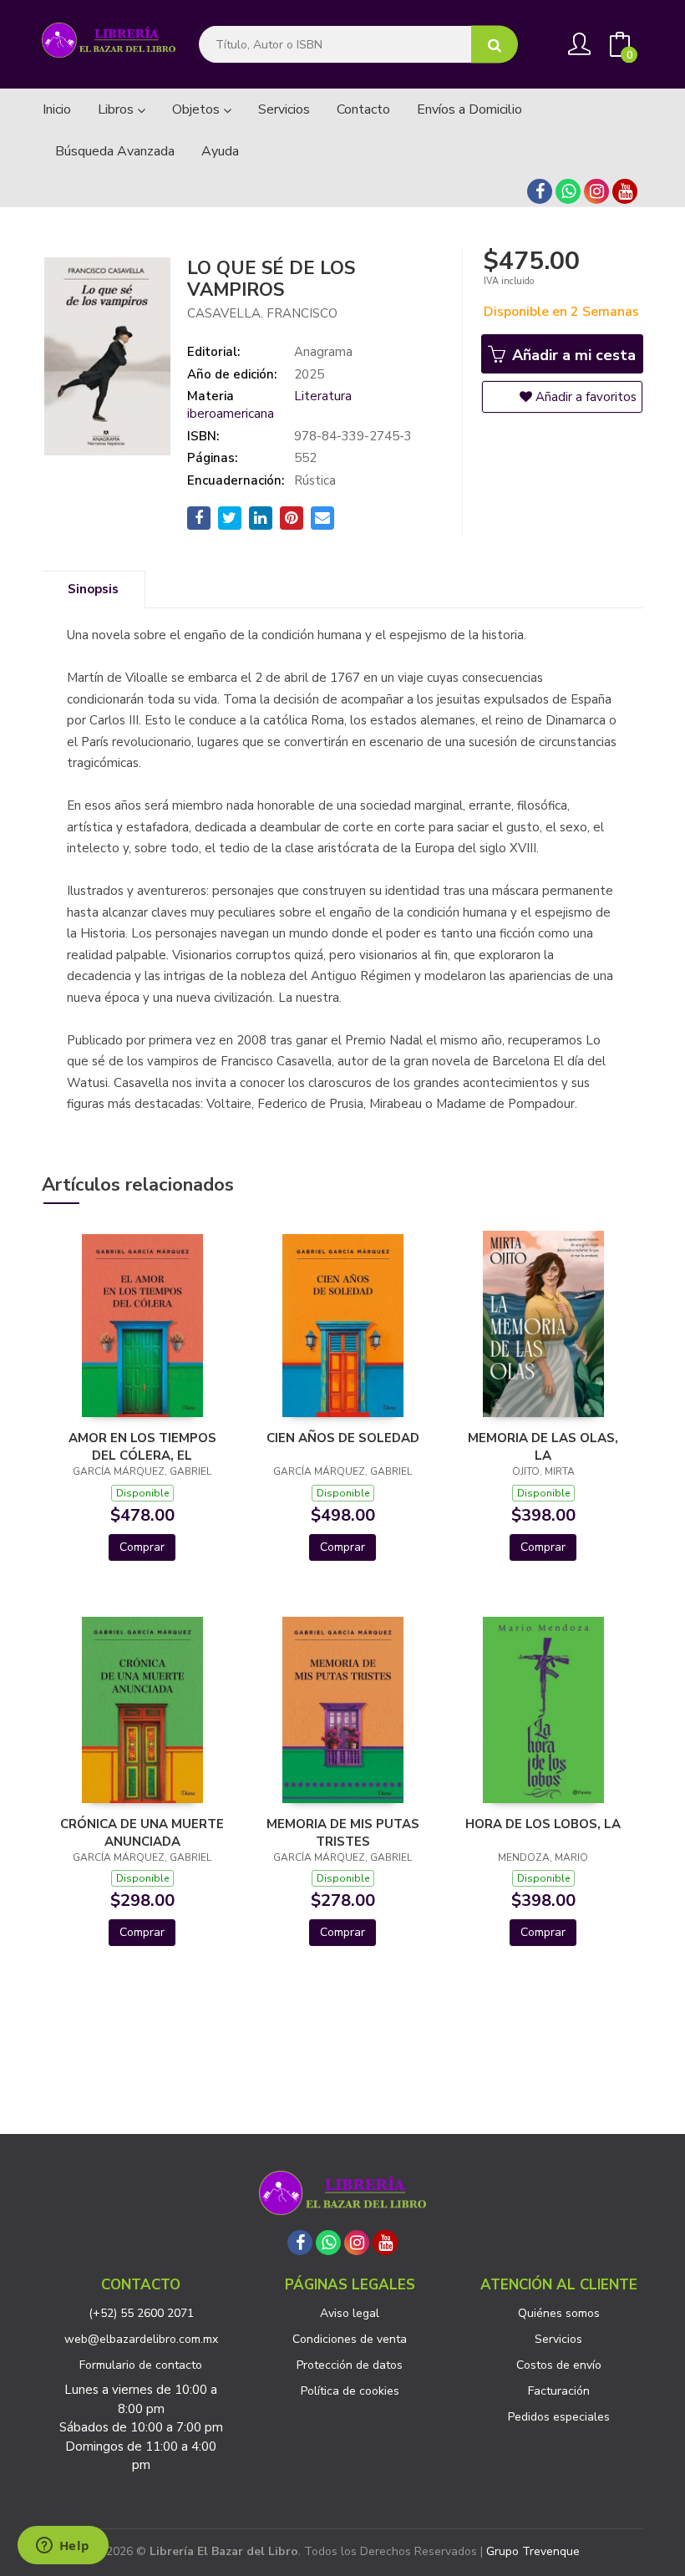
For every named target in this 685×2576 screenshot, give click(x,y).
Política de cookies (350, 2391)
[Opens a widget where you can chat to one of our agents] (63, 2547)
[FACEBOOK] (540, 191)
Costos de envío (559, 2365)
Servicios (558, 2339)
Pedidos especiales (559, 2417)
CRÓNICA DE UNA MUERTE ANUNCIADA (142, 1832)
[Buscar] (495, 45)
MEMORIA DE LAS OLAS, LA (543, 1446)
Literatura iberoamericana (269, 405)
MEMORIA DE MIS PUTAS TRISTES (343, 1832)
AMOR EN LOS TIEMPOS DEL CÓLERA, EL (142, 1446)
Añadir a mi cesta (572, 355)
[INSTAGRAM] (596, 191)
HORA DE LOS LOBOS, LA (543, 1824)
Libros (117, 109)
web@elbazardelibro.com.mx (141, 2339)
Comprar (142, 1547)
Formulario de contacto (141, 2365)
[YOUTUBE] (625, 191)
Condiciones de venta (350, 2339)
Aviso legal (350, 2313)
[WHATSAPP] (568, 191)
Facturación (559, 2391)
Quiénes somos (559, 2313)
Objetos (198, 109)
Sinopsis (93, 589)
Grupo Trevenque (533, 2551)
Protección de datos (350, 2365)
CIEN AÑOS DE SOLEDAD (343, 1438)
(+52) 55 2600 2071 (141, 2313)
